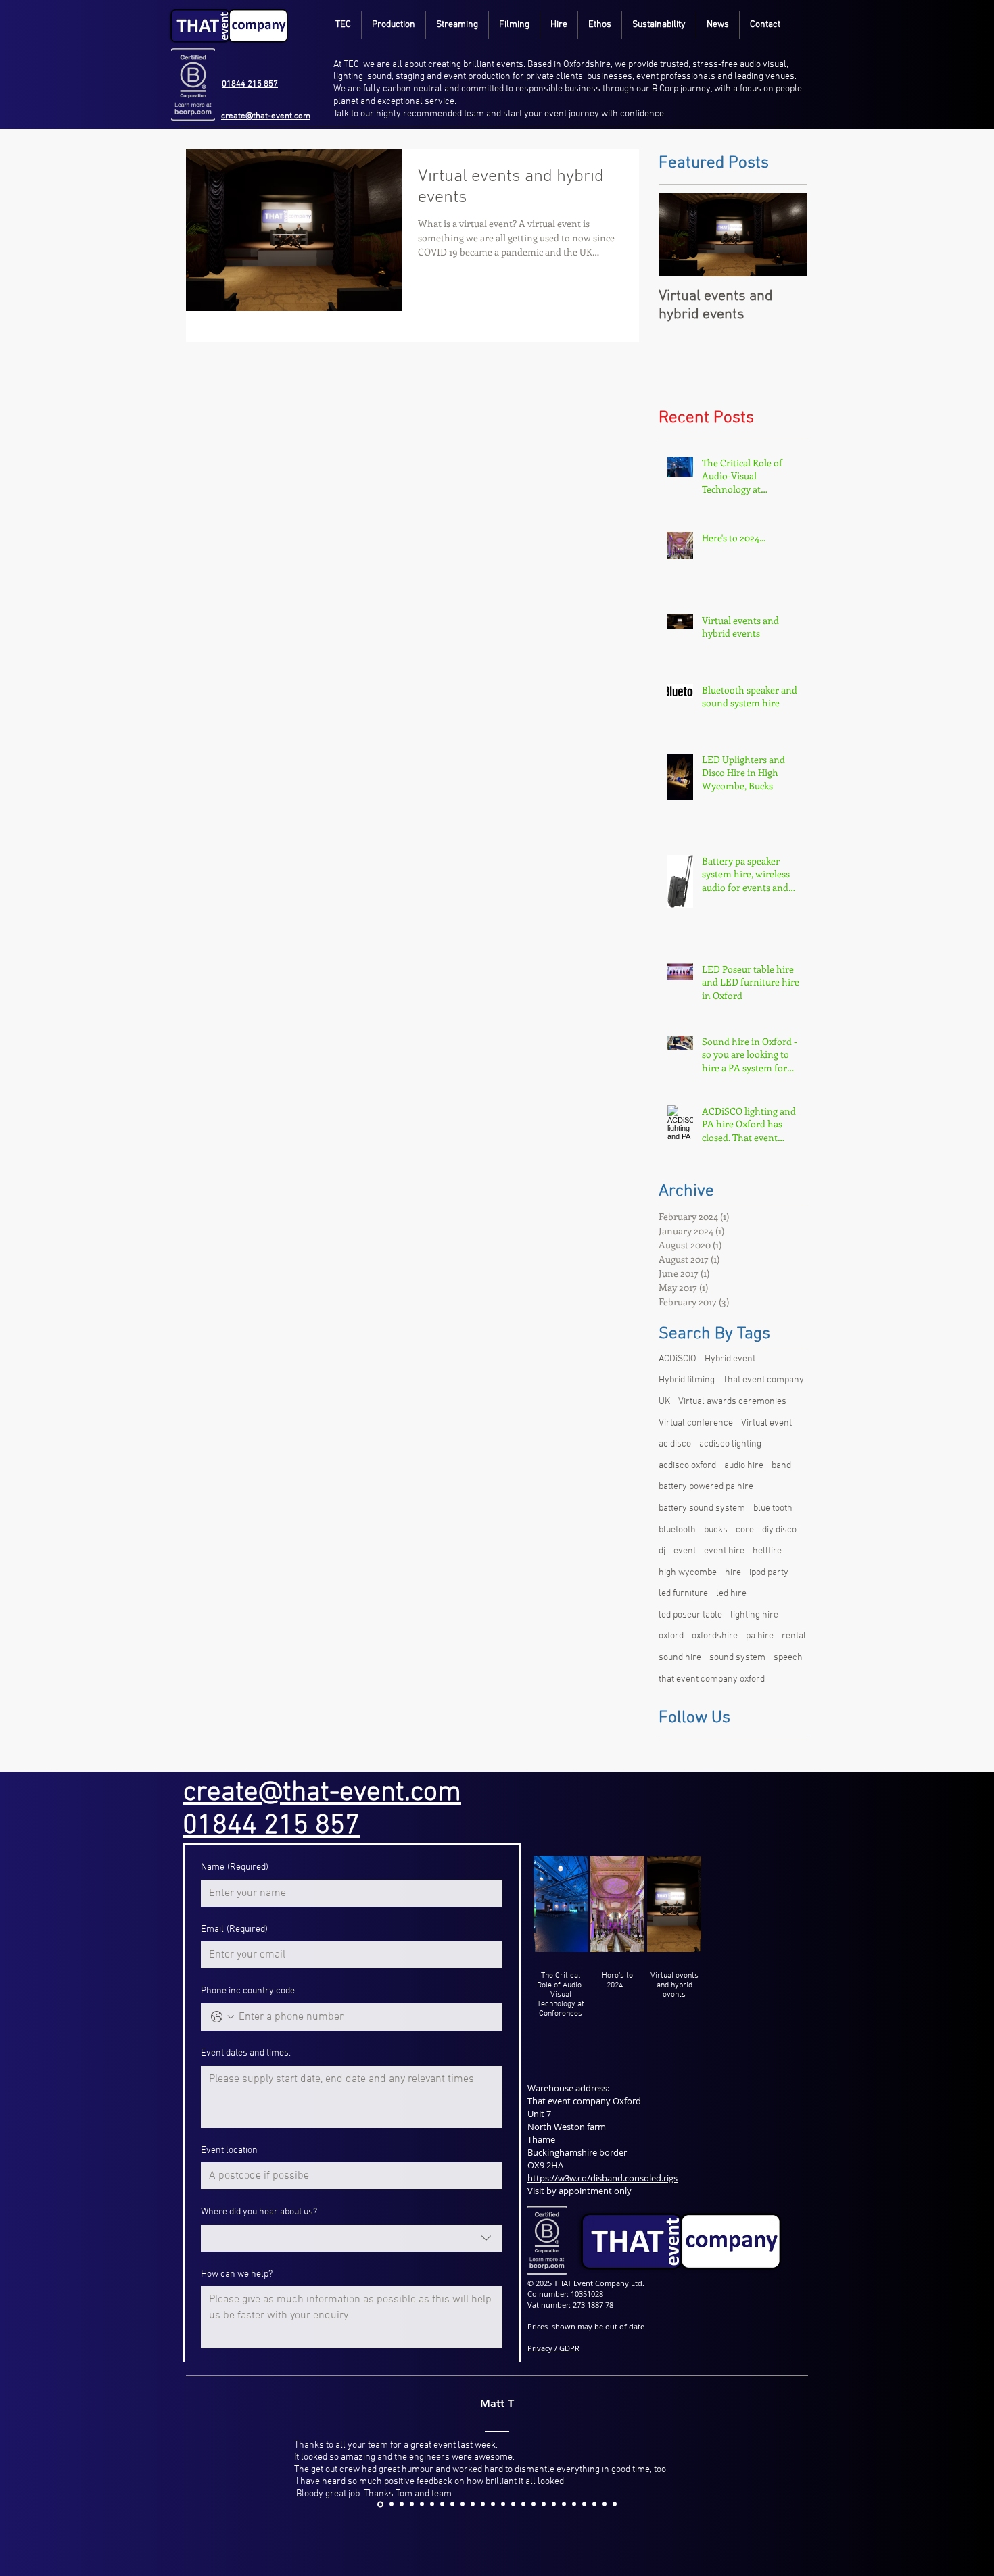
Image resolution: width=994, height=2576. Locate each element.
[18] (594, 2504)
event (685, 1551)
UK (664, 1402)
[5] (463, 2504)
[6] (473, 2504)
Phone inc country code (248, 1991)
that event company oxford (712, 1679)
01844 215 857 (250, 84)
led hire (731, 1594)
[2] (432, 2504)
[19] (605, 2504)
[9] (503, 2504)
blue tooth (773, 1508)
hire (733, 1573)
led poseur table (690, 1615)
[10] (513, 2504)
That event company (763, 1380)
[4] (452, 2504)
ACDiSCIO (678, 1359)
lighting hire (754, 1615)
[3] (442, 2504)
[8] (493, 2504)
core (745, 1530)
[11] (523, 2504)
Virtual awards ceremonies (732, 1402)
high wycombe (688, 1573)
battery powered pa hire (706, 1487)
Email (234, 1929)
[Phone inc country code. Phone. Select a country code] (222, 2017)
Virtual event (766, 1423)
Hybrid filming (687, 1380)
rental (794, 1636)
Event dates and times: (246, 2053)
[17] (584, 2504)
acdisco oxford (687, 1466)
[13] (544, 2504)
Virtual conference (696, 1423)
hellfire (767, 1551)
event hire (724, 1551)
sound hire (680, 1658)
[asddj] (379, 2504)
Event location (229, 2150)
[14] (554, 2504)
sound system (737, 1658)
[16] (574, 2504)
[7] (483, 2504)
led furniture (683, 1594)
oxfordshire (715, 1636)
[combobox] (352, 2238)
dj (662, 1551)
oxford (671, 1636)
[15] (564, 2504)
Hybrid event (730, 1359)
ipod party (769, 1573)
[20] (615, 2504)
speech (788, 1658)
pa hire (760, 1636)
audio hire (744, 1466)
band (781, 1466)
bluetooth (677, 1530)
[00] (402, 2504)
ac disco (675, 1444)
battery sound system (702, 1508)
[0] (412, 2504)
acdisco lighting (730, 1444)
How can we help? (237, 2274)
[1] (422, 2504)
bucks (716, 1530)
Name (235, 1867)
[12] (534, 2504)
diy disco (779, 1530)
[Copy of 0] (390, 2504)
